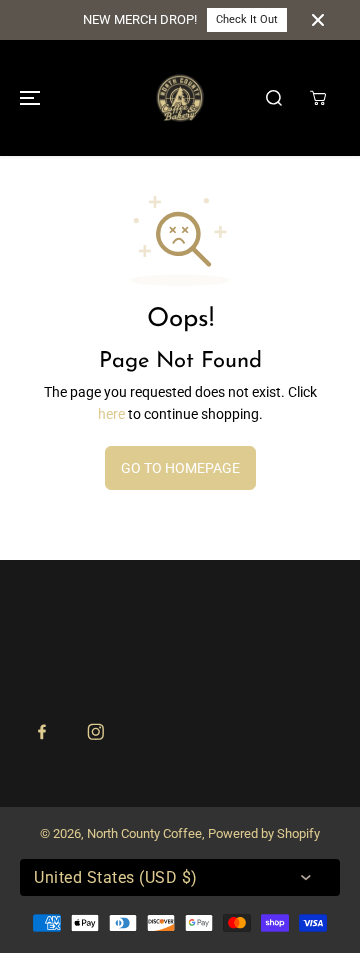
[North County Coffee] (180, 98)
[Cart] (318, 98)
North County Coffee (144, 833)
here (111, 414)
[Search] (274, 98)
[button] (27, 98)
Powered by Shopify (264, 833)
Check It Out (247, 19)
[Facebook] (42, 732)
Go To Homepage (180, 468)
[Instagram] (96, 732)
